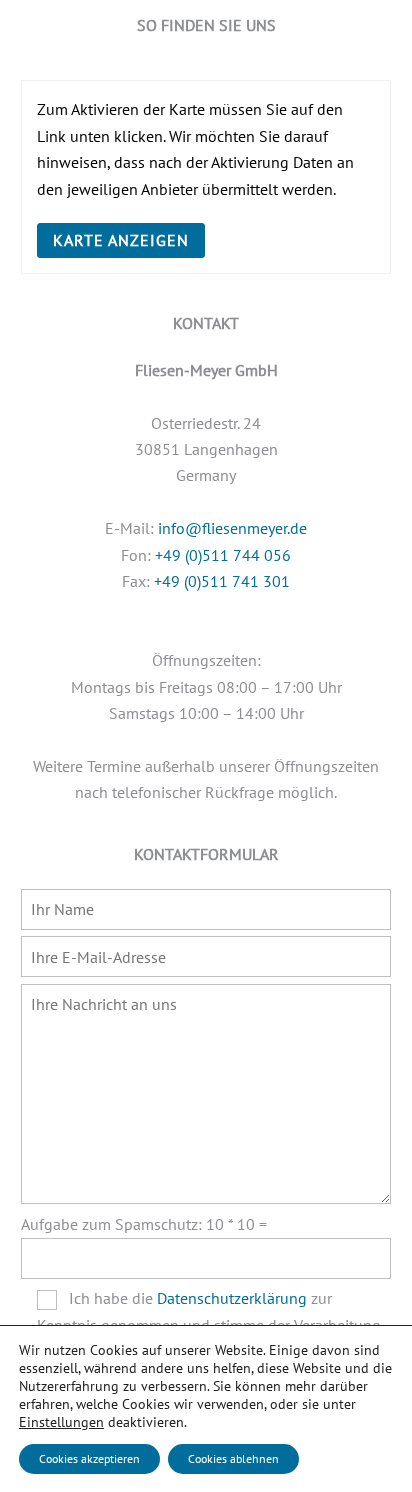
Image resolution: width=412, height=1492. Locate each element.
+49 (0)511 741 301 (222, 581)
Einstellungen (61, 1422)
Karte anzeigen (121, 240)
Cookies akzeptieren (89, 1458)
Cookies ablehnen (233, 1458)
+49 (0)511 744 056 (223, 555)
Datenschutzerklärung (232, 1298)
